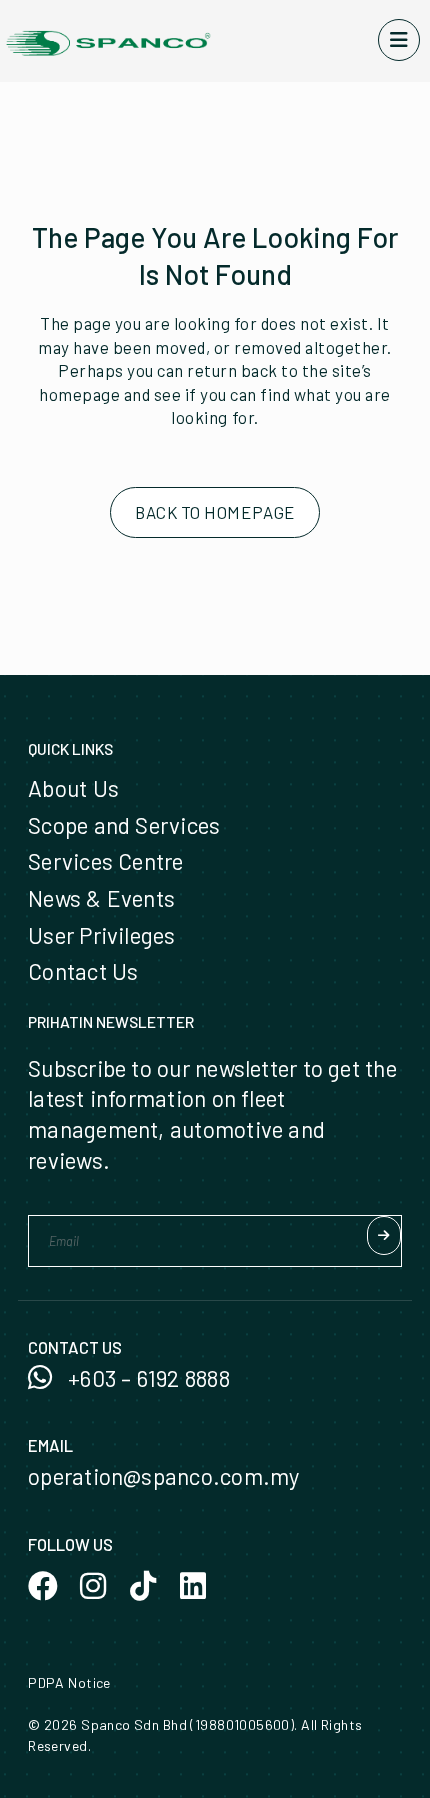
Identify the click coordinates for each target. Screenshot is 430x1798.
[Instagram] (93, 1586)
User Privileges (101, 935)
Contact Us (83, 971)
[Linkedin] (193, 1586)
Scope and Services (124, 825)
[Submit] (384, 1235)
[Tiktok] (143, 1586)
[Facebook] (43, 1586)
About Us (73, 788)
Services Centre (105, 861)
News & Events (101, 898)
